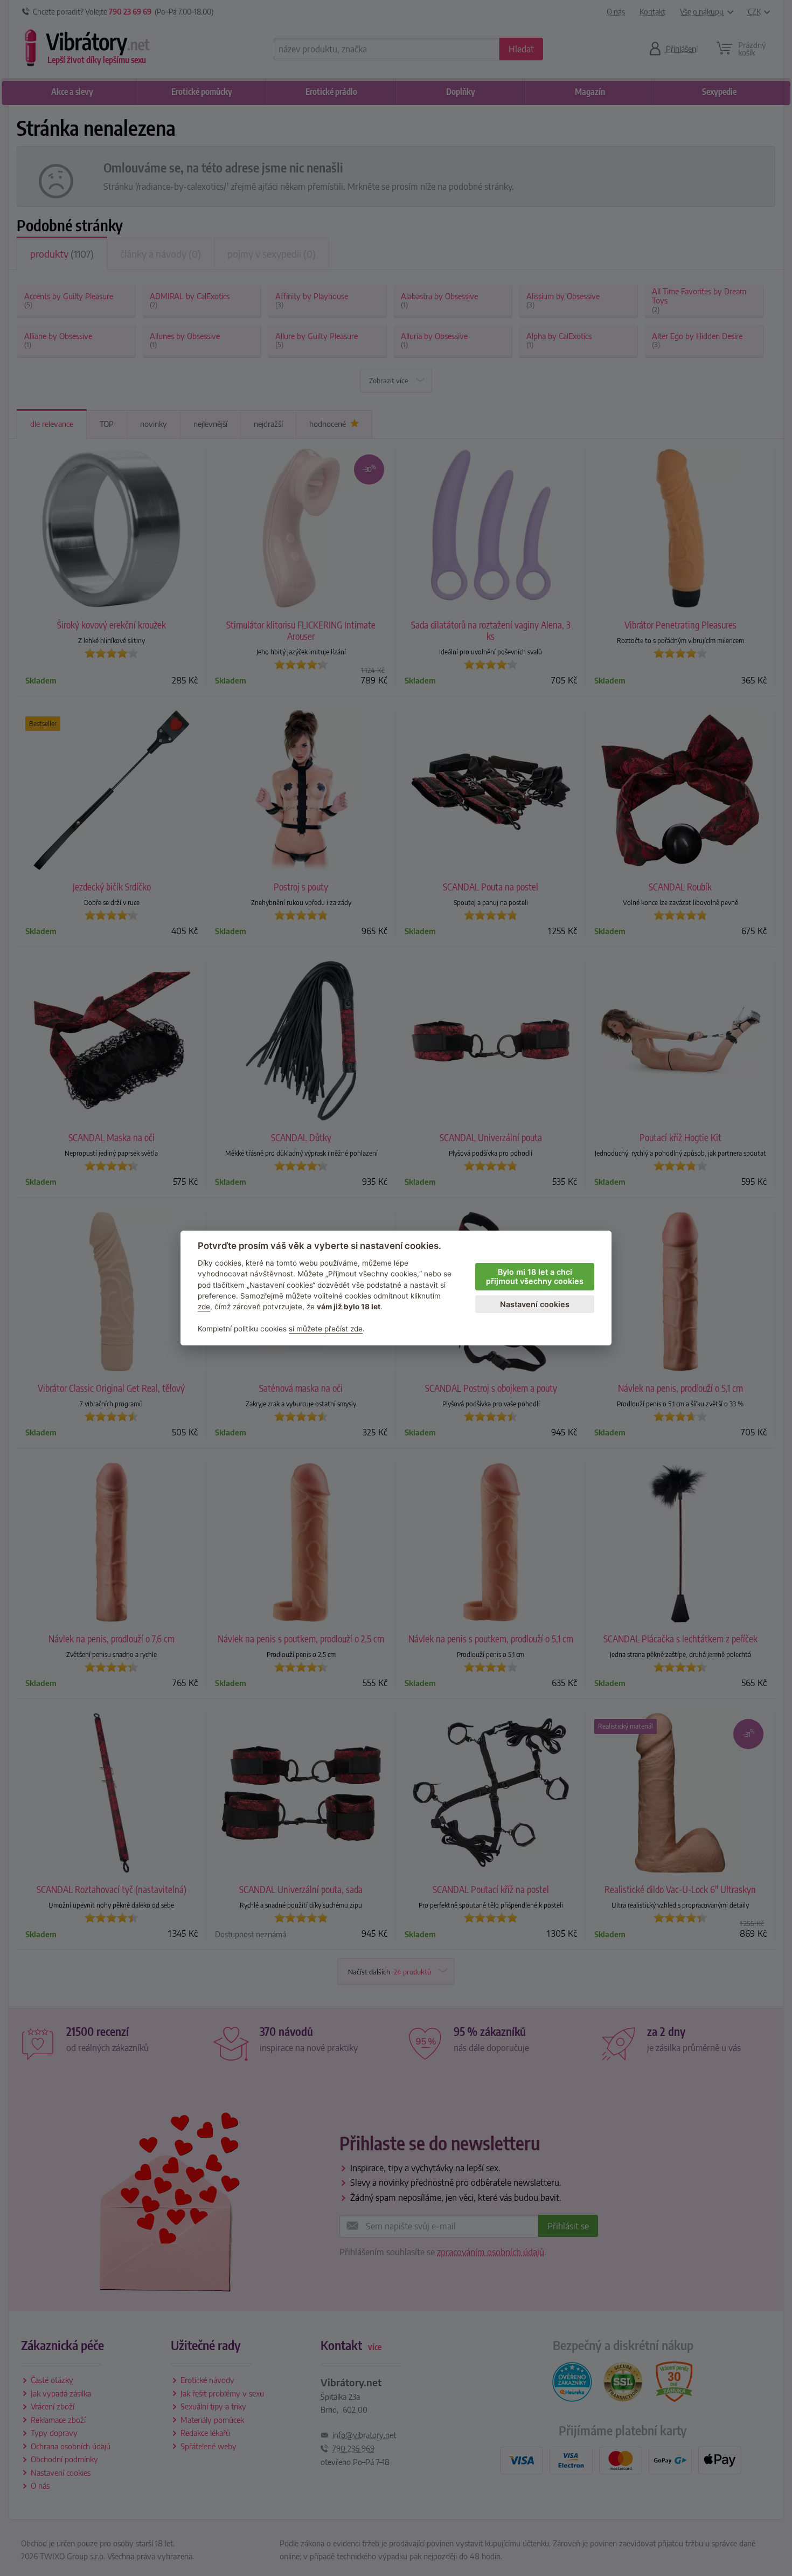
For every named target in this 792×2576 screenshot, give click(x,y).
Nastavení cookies (535, 1304)
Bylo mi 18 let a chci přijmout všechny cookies (535, 1276)
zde (204, 1307)
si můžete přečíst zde (326, 1329)
